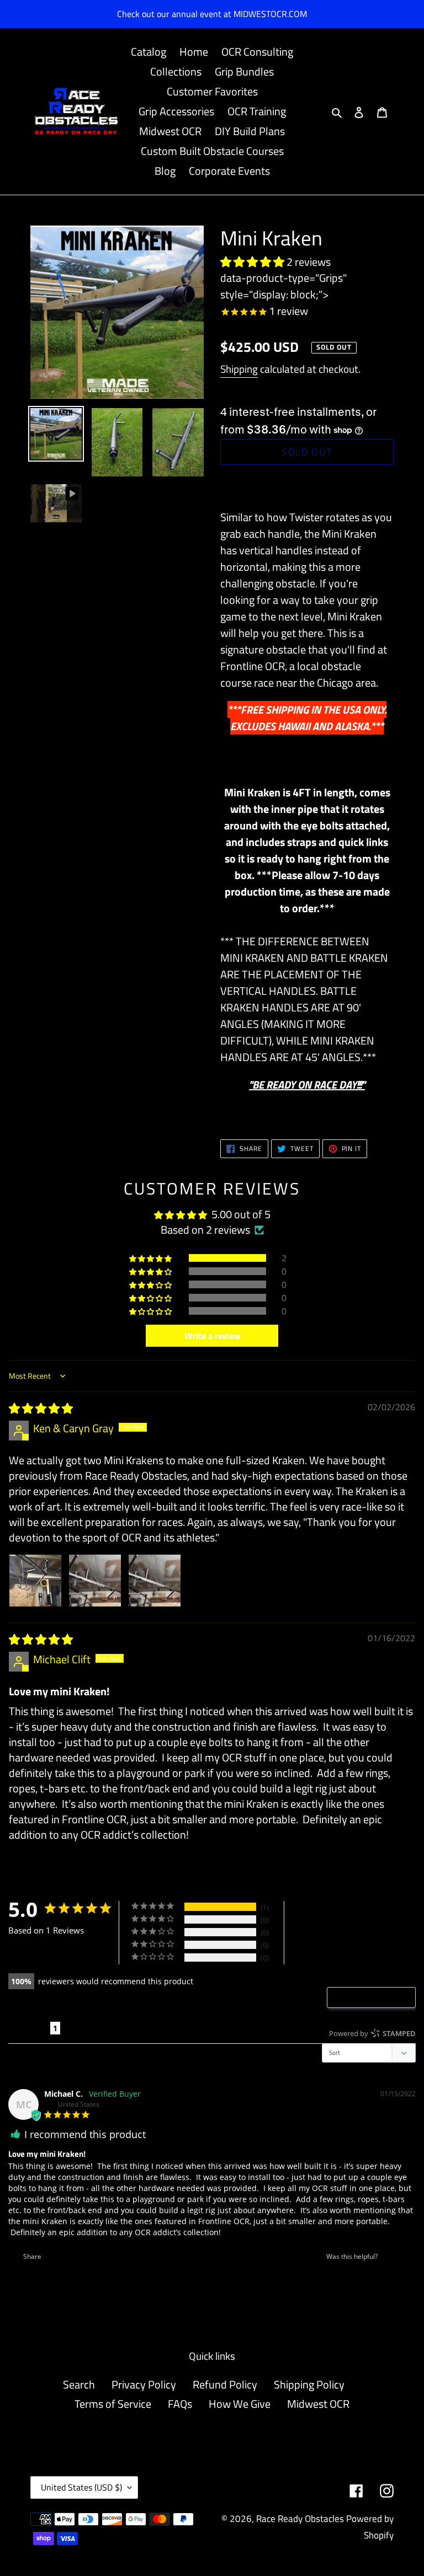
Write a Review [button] (377, 1997)
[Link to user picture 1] (35, 1581)
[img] (41, 1408)
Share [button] (31, 2256)
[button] (253, 262)
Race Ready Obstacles (300, 2519)
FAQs (180, 2404)
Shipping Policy (309, 2384)
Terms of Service (113, 2404)
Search (79, 2384)
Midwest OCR (318, 2404)
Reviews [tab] (29, 2028)
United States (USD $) (81, 2487)
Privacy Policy (144, 2384)
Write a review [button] (212, 1336)
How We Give (240, 2404)
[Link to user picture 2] (95, 1581)
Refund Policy (225, 2384)
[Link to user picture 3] (155, 1581)
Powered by (372, 2033)
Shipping (239, 369)
